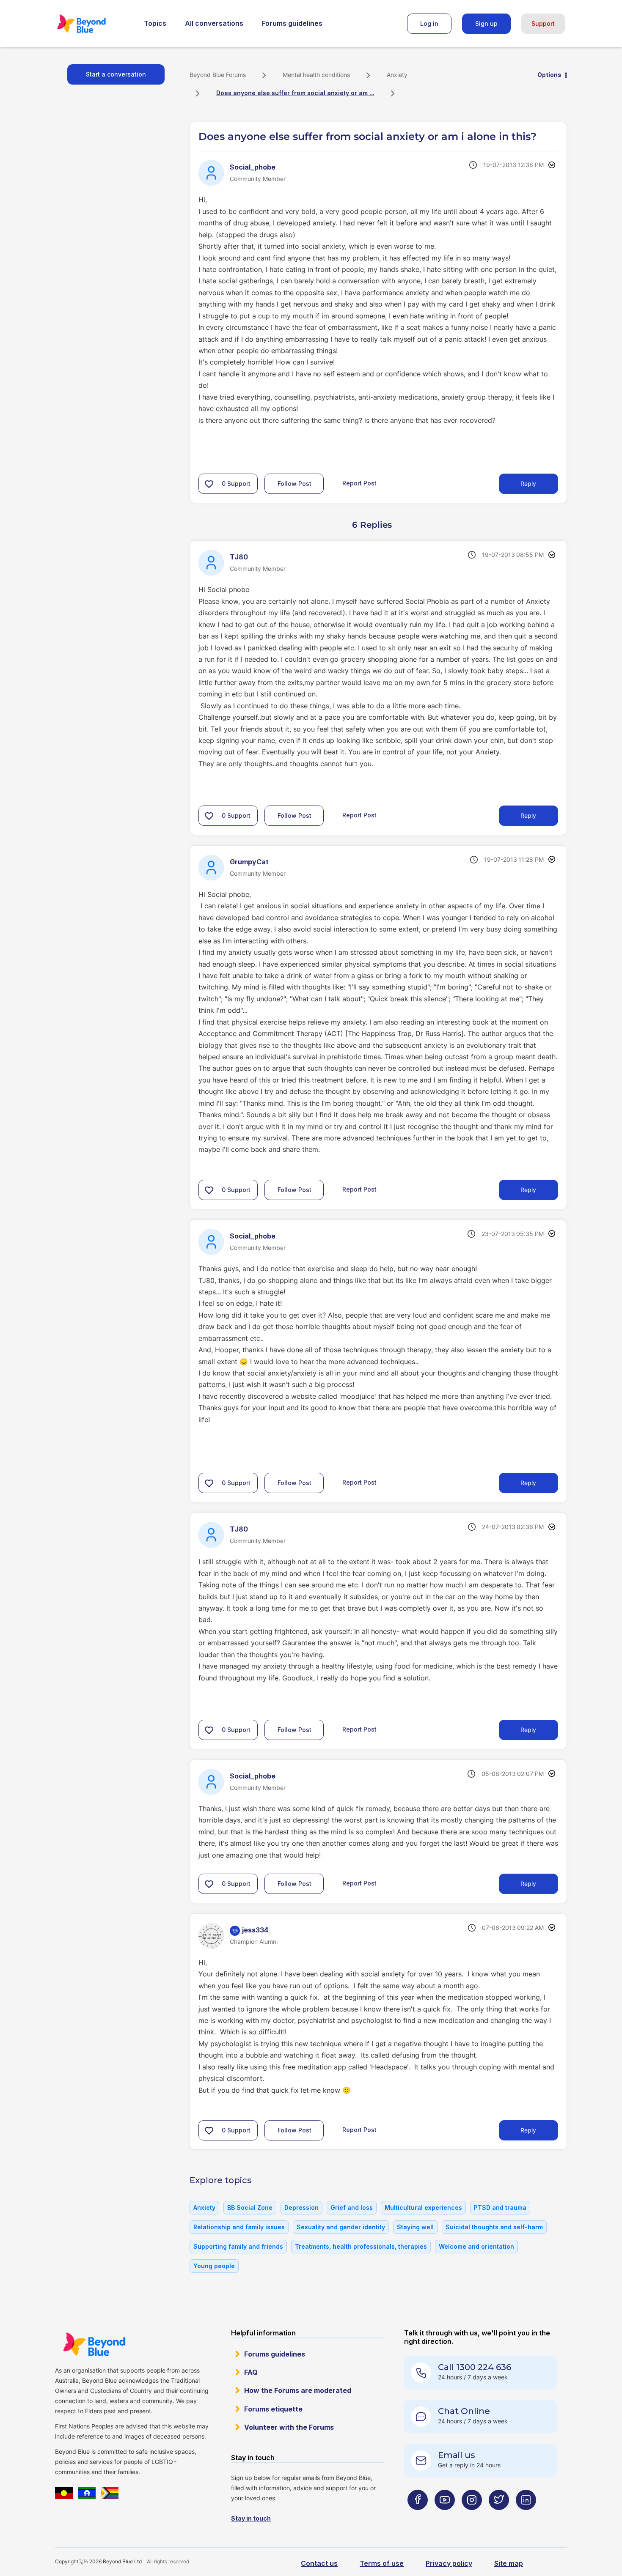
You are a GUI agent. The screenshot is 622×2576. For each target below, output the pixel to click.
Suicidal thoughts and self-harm (494, 2227)
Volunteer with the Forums (289, 2427)
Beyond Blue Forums (93, 24)
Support (543, 23)
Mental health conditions (316, 75)
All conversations (214, 23)
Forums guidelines (292, 23)
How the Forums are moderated (298, 2390)
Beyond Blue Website (94, 2344)
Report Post (359, 483)
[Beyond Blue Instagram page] (472, 2517)
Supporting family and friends (238, 2246)
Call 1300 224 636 (475, 2367)
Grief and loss (352, 2207)
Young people (214, 2266)
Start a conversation (116, 74)
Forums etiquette (273, 2409)
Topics (155, 23)
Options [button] (549, 75)
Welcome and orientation (476, 2246)
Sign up (486, 23)
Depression (301, 2207)
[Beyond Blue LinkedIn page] (526, 2517)
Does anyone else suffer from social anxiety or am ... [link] (295, 93)
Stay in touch (251, 2518)
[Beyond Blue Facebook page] (418, 2517)
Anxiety (397, 75)
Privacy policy (449, 2563)
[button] (209, 484)
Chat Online (464, 2411)
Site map (509, 2563)
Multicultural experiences (423, 2207)
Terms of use (382, 2563)
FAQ (251, 2372)
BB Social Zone (250, 2207)
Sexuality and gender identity (341, 2227)
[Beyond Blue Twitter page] (499, 2517)
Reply (528, 484)
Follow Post (294, 484)
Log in (429, 23)
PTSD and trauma (500, 2207)
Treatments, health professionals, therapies (361, 2246)
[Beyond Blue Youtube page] (445, 2517)
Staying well (415, 2227)
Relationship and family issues (239, 2227)
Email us (457, 2455)
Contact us (319, 2563)
